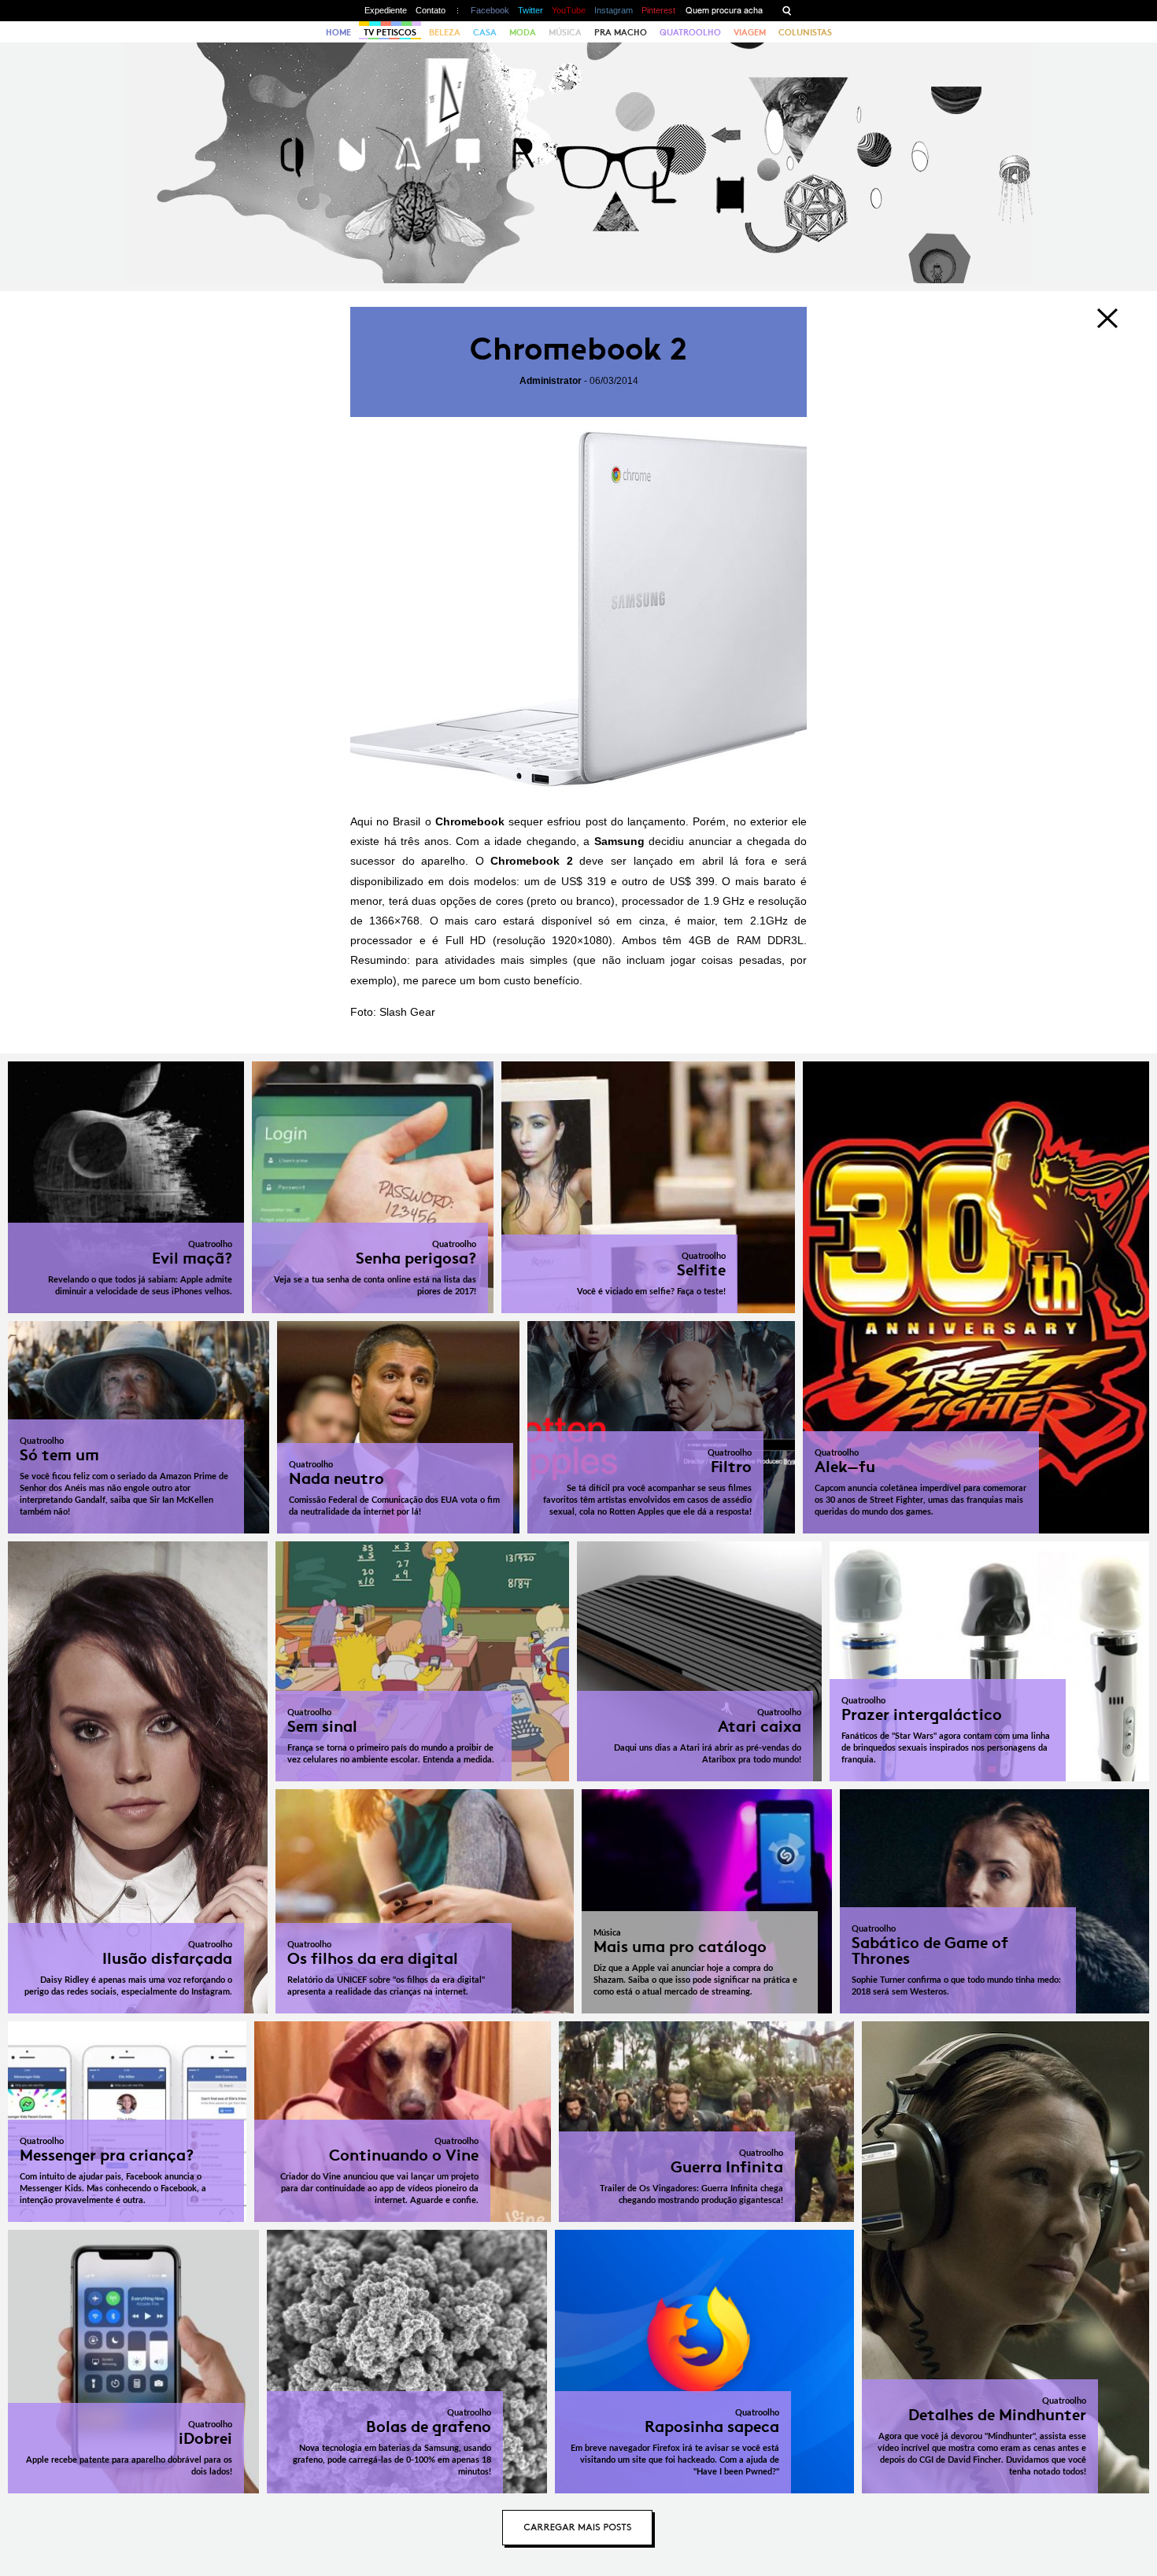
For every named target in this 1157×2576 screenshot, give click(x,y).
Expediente (386, 10)
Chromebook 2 (578, 349)
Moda (523, 32)
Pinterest (658, 10)
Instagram (614, 10)
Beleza (445, 32)
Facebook (490, 10)
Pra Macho (621, 32)
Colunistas (805, 32)
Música (565, 32)
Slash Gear (407, 1012)
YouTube (569, 10)
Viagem (750, 32)
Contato (431, 10)
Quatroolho (690, 32)
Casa (485, 32)
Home (338, 32)
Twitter (530, 10)
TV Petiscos (390, 32)
